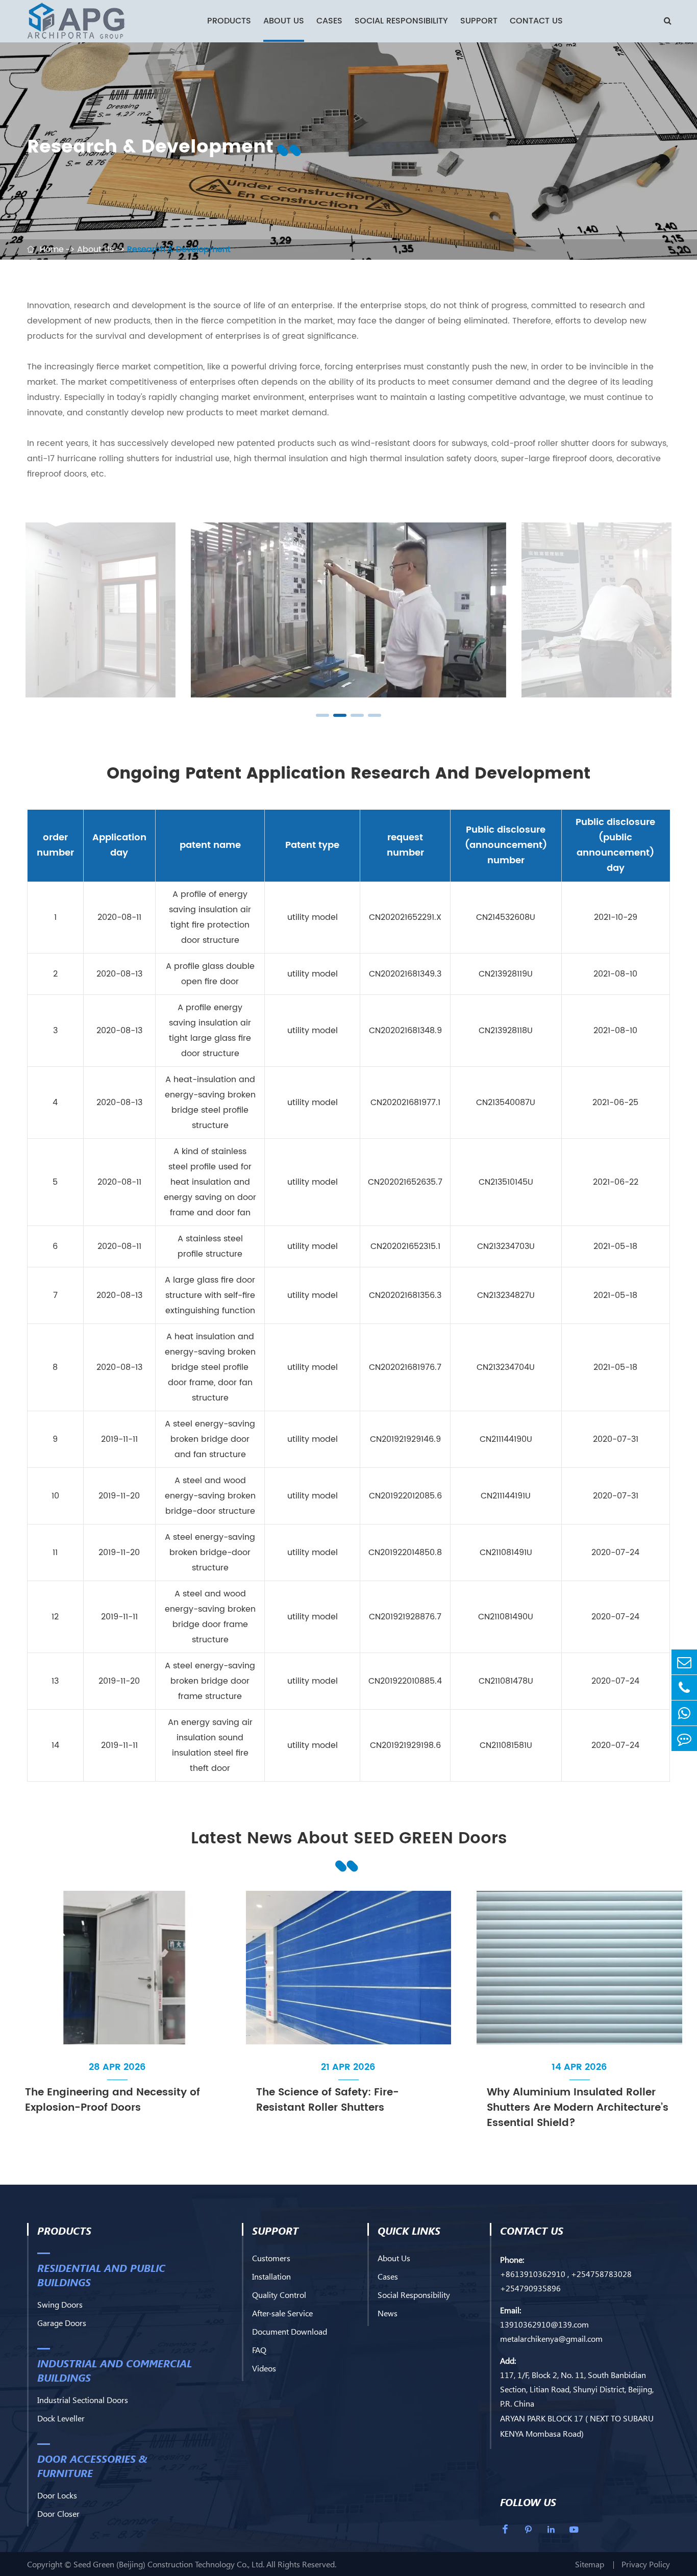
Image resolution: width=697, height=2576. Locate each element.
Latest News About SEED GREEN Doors (349, 1839)
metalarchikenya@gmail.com (551, 2339)
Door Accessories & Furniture (92, 2465)
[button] (322, 715)
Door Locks (57, 2495)
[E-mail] (684, 1662)
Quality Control (279, 2295)
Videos (264, 2368)
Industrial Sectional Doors (83, 2400)
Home (52, 249)
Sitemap (590, 2564)
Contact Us (536, 21)
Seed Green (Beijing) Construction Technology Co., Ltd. (169, 2564)
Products (229, 21)
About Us (284, 21)
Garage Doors (62, 2323)
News (388, 2313)
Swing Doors (60, 2304)
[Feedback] (684, 1739)
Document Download (290, 2331)
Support (479, 21)
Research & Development (179, 249)
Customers (271, 2258)
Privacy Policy (646, 2564)
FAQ (259, 2350)
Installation (271, 2276)
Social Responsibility (401, 21)
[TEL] (684, 1687)
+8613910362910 (533, 2274)
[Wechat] (684, 1713)
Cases (329, 21)
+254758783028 (601, 2274)
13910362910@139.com (544, 2324)
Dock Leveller (61, 2418)
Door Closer (58, 2514)
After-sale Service (282, 2313)
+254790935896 (530, 2288)
